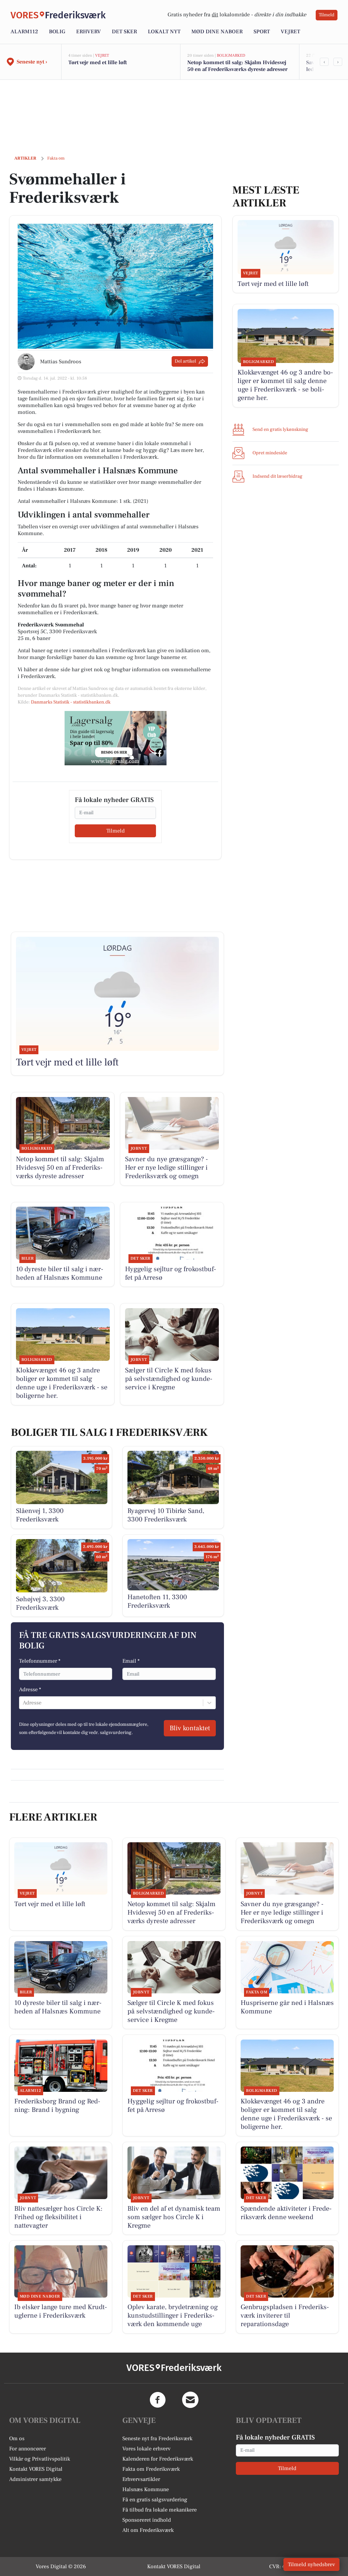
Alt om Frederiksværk (148, 2530)
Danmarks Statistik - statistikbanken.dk (71, 702)
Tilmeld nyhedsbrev (311, 2564)
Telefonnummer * (40, 1661)
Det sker (124, 32)
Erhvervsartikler (141, 2479)
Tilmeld (327, 15)
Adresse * (30, 1689)
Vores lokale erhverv (146, 2449)
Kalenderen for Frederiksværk (158, 2459)
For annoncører (28, 2449)
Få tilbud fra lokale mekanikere (160, 2510)
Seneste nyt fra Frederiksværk (157, 2438)
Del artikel (185, 361)
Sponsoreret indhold (147, 2520)
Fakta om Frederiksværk (151, 2469)
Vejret (290, 32)
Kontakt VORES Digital (36, 2469)
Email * (131, 1661)
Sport (262, 32)
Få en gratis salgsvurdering (155, 2500)
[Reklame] (116, 738)
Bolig (57, 32)
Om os (17, 2438)
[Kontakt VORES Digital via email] (190, 2400)
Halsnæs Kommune (146, 2489)
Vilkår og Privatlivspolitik (40, 2459)
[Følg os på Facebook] (158, 2400)
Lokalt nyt (164, 32)
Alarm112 (24, 32)
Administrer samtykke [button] (35, 2479)
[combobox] (23, 1703)
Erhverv (89, 32)
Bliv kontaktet (190, 1728)
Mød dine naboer (217, 32)
